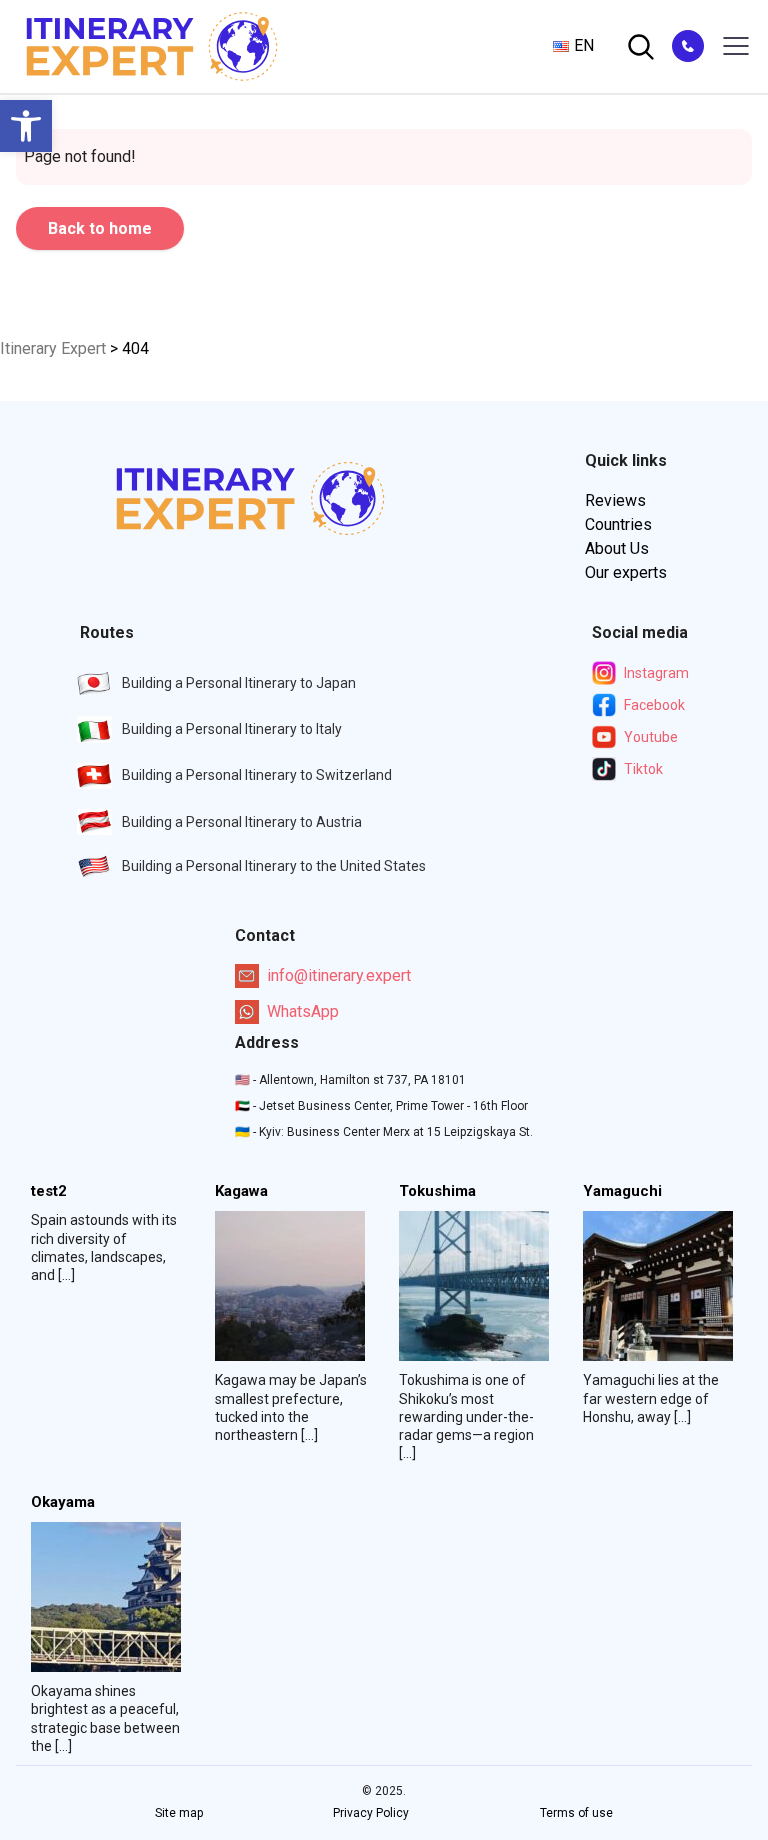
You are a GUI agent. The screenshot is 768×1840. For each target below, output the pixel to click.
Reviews (615, 500)
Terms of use (576, 1813)
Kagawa (241, 1191)
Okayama (63, 1502)
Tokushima (437, 1191)
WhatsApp (303, 1011)
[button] (26, 126)
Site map (179, 1813)
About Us (617, 548)
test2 (49, 1191)
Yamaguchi (622, 1191)
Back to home (100, 228)
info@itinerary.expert (339, 975)
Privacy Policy (371, 1813)
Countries (618, 524)
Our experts (626, 572)
